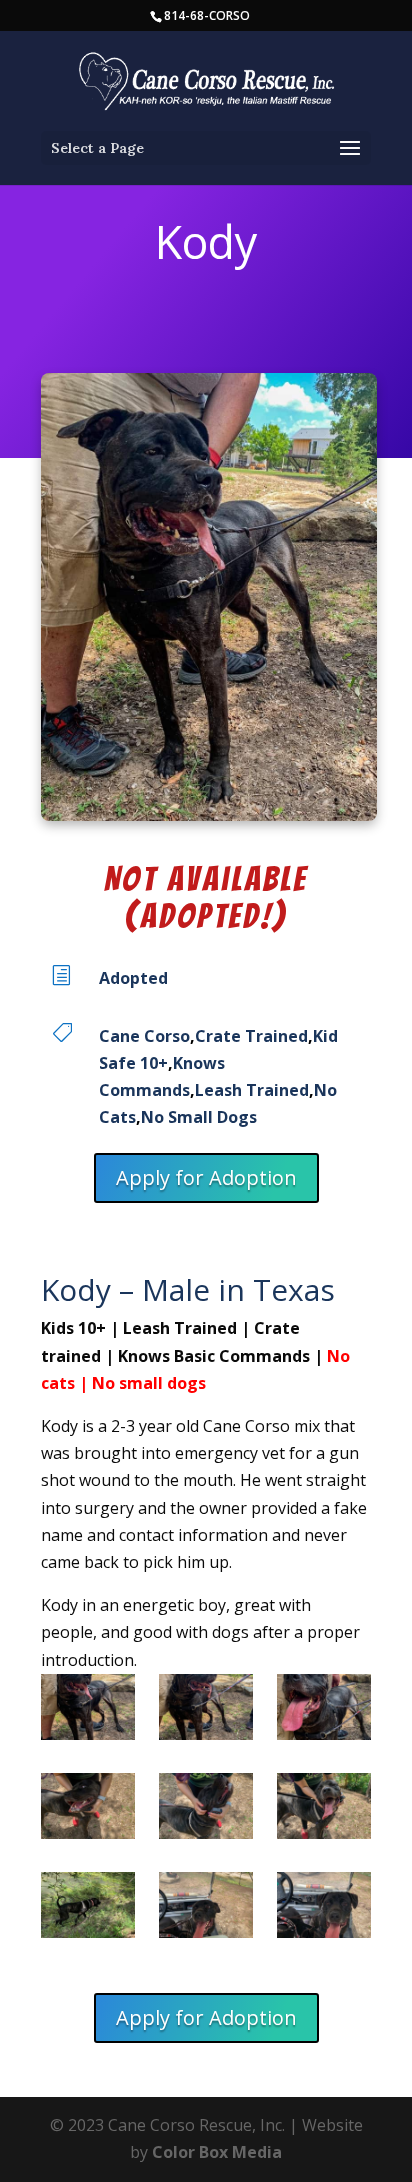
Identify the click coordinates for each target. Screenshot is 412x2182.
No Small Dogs (199, 1117)
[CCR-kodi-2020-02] (205, 1711)
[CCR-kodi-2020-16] (323, 1810)
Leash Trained (252, 1090)
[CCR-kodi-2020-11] (87, 1810)
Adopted (133, 978)
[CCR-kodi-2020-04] (323, 1711)
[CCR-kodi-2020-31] (87, 1909)
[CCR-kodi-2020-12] (205, 1810)
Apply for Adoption (206, 1177)
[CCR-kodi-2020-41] (205, 1909)
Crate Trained (251, 1036)
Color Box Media (217, 2152)
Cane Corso (144, 1036)
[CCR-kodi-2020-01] (87, 1711)
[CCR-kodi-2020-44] (323, 1909)
